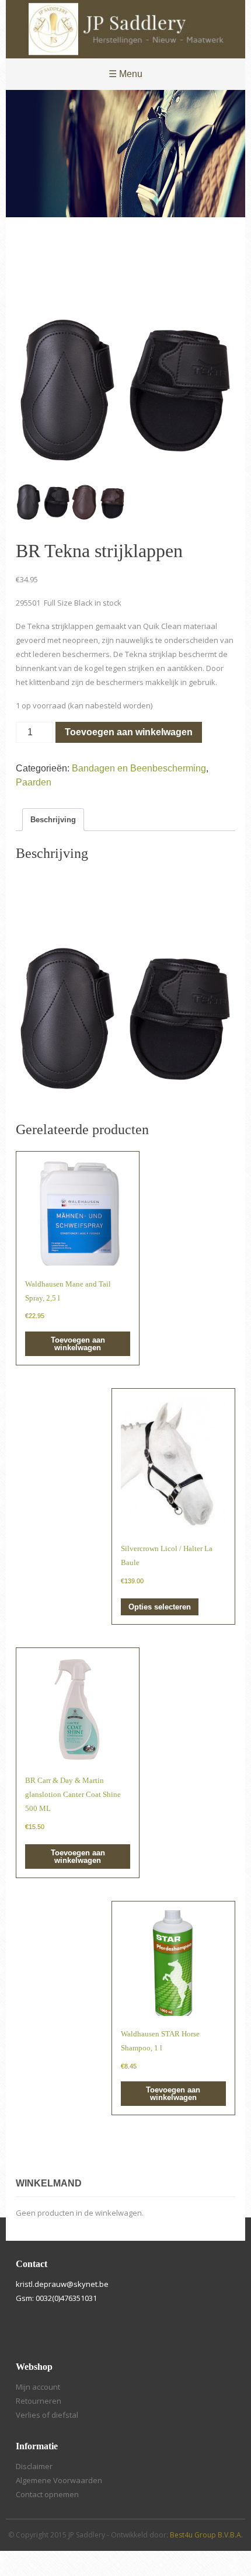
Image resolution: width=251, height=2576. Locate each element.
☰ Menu (125, 74)
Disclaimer (34, 2466)
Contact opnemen (47, 2494)
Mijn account (38, 2387)
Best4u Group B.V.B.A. (206, 2535)
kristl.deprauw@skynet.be (62, 2284)
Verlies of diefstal (47, 2415)
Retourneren (39, 2401)
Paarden (34, 782)
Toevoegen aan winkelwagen (129, 732)
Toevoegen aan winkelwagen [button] (78, 1344)
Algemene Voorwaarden (59, 2480)
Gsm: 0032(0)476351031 (56, 2298)
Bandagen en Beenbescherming (139, 768)
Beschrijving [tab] (53, 820)
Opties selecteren (160, 1607)
